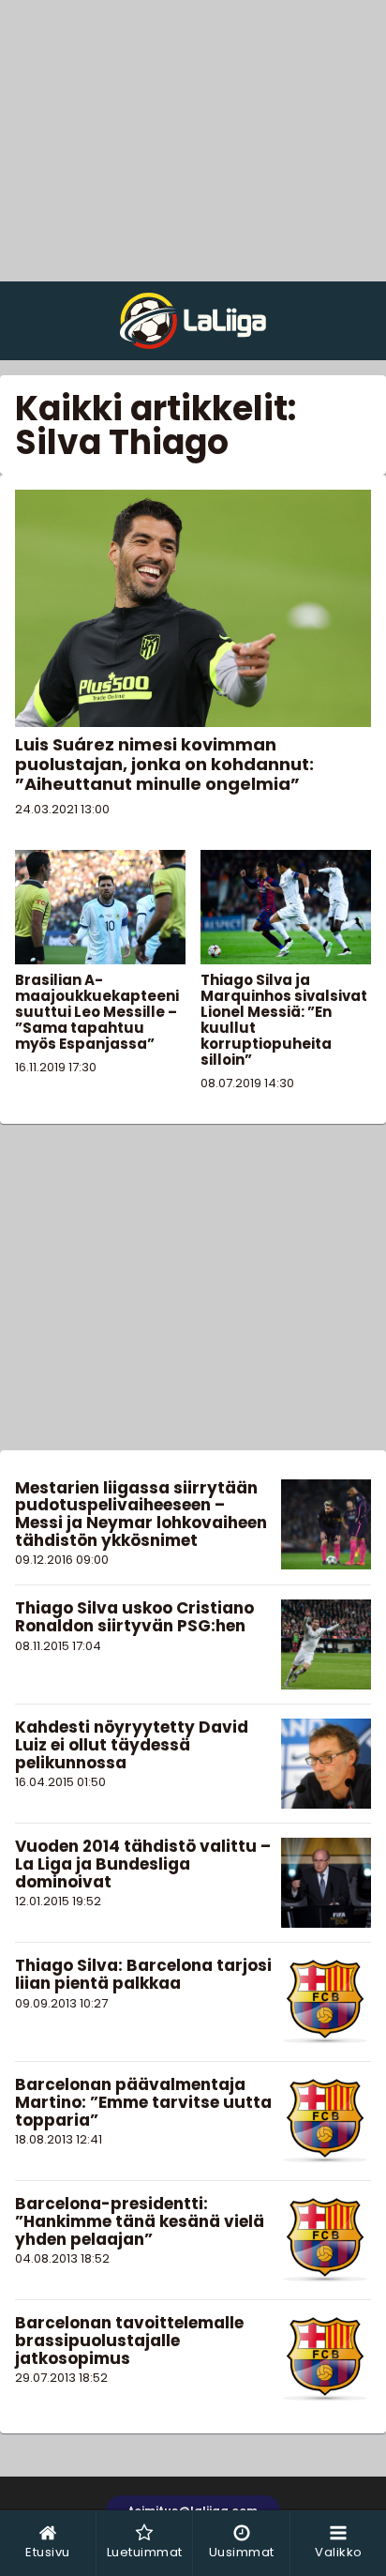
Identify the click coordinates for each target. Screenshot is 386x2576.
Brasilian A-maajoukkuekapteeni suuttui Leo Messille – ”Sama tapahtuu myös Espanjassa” (97, 1012)
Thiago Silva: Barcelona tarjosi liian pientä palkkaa (143, 1974)
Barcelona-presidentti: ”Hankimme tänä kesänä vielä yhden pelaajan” (140, 2221)
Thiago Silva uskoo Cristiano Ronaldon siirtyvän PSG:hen (134, 1617)
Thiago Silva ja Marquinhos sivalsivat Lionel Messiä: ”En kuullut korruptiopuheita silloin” (284, 1020)
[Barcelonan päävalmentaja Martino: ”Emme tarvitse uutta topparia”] (326, 2121)
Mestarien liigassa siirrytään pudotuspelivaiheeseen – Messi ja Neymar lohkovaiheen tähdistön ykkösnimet (141, 1514)
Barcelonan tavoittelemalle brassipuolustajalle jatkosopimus (129, 2340)
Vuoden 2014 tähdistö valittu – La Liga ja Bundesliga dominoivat (143, 1864)
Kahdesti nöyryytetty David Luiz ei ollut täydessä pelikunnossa (132, 1744)
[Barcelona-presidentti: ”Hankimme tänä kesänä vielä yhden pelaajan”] (326, 2240)
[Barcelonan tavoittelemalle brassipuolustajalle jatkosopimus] (326, 2359)
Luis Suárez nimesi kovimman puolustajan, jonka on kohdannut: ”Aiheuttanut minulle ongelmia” (164, 764)
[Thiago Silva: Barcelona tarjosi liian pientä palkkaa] (326, 2002)
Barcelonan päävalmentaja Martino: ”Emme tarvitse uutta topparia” (143, 2102)
